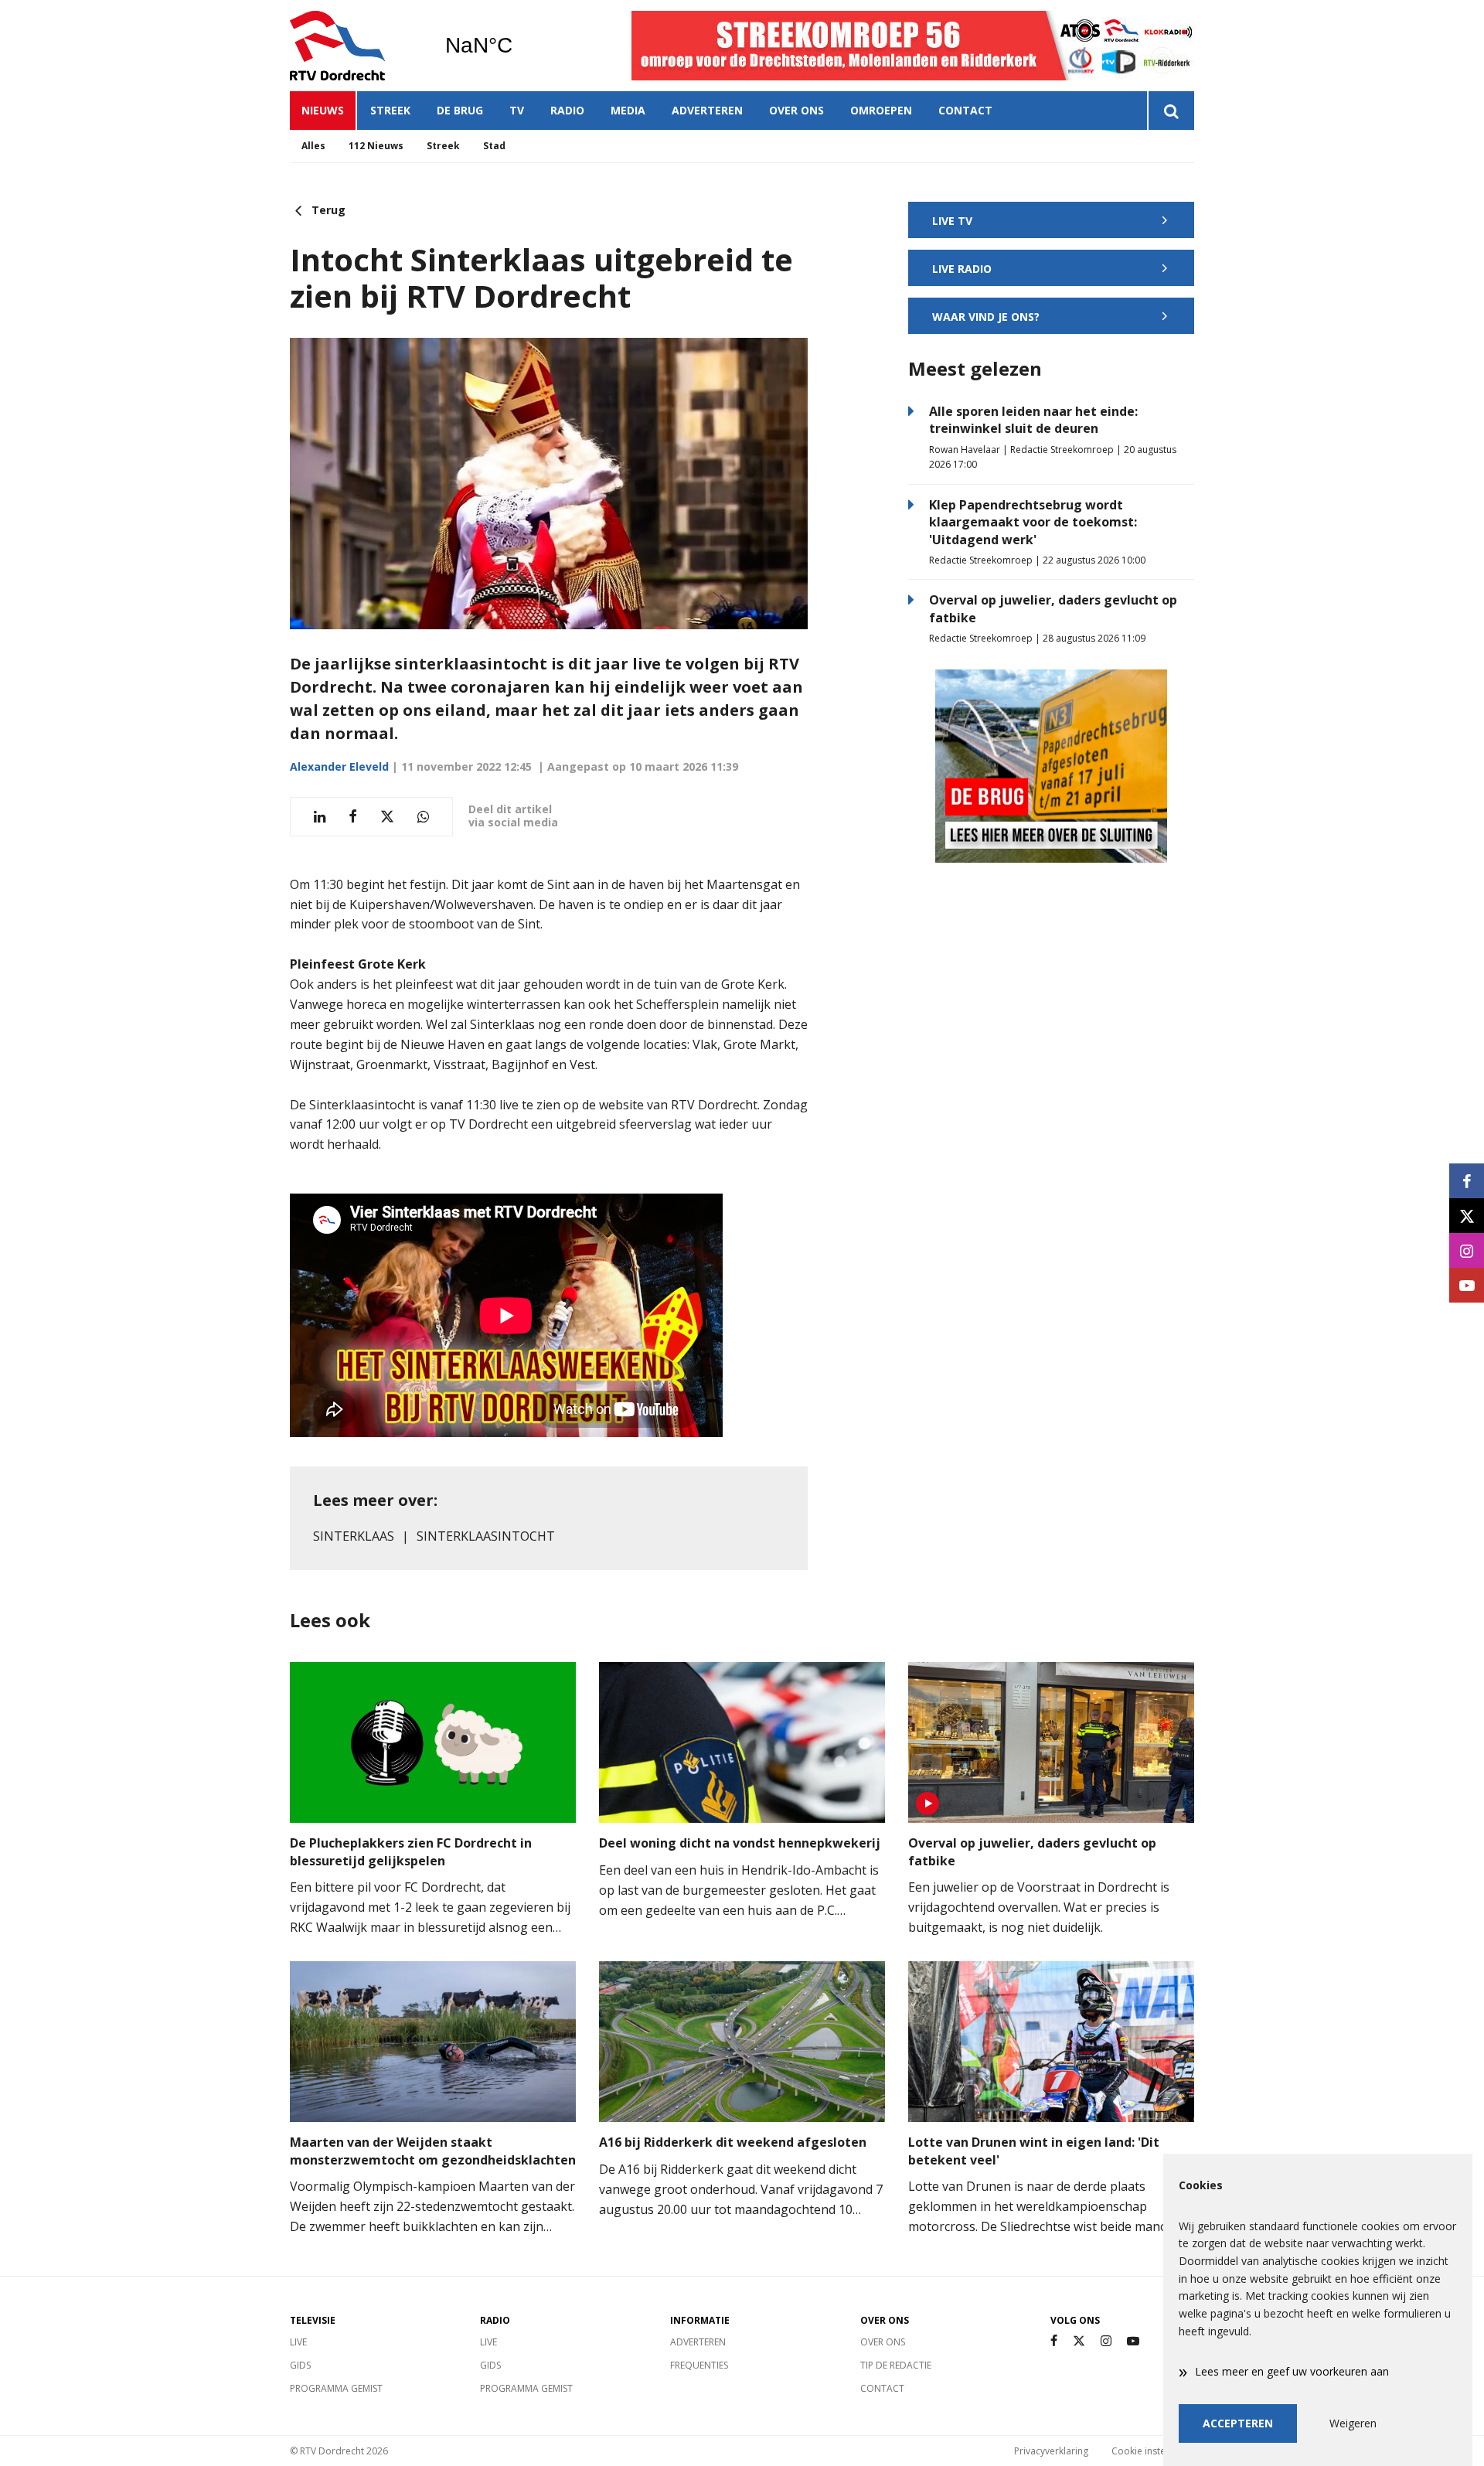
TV (517, 110)
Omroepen (881, 110)
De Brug (460, 110)
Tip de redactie (896, 2365)
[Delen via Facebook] (353, 817)
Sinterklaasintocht (486, 1536)
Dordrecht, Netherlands (518, 46)
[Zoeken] (1171, 111)
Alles (313, 146)
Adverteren (707, 110)
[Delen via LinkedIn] (320, 817)
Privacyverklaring (1051, 2451)
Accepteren (1238, 2423)
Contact (965, 110)
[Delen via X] (387, 817)
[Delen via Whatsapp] (423, 817)
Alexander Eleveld (339, 766)
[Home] (356, 46)
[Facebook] (1054, 2341)
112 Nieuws (376, 146)
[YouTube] (1133, 2341)
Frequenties (699, 2365)
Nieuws (323, 110)
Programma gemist (336, 2388)
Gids (300, 2365)
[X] (1079, 2341)
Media (628, 110)
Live (298, 2342)
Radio (567, 110)
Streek (390, 110)
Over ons (796, 110)
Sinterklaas (354, 1536)
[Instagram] (1106, 2341)
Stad (494, 146)
